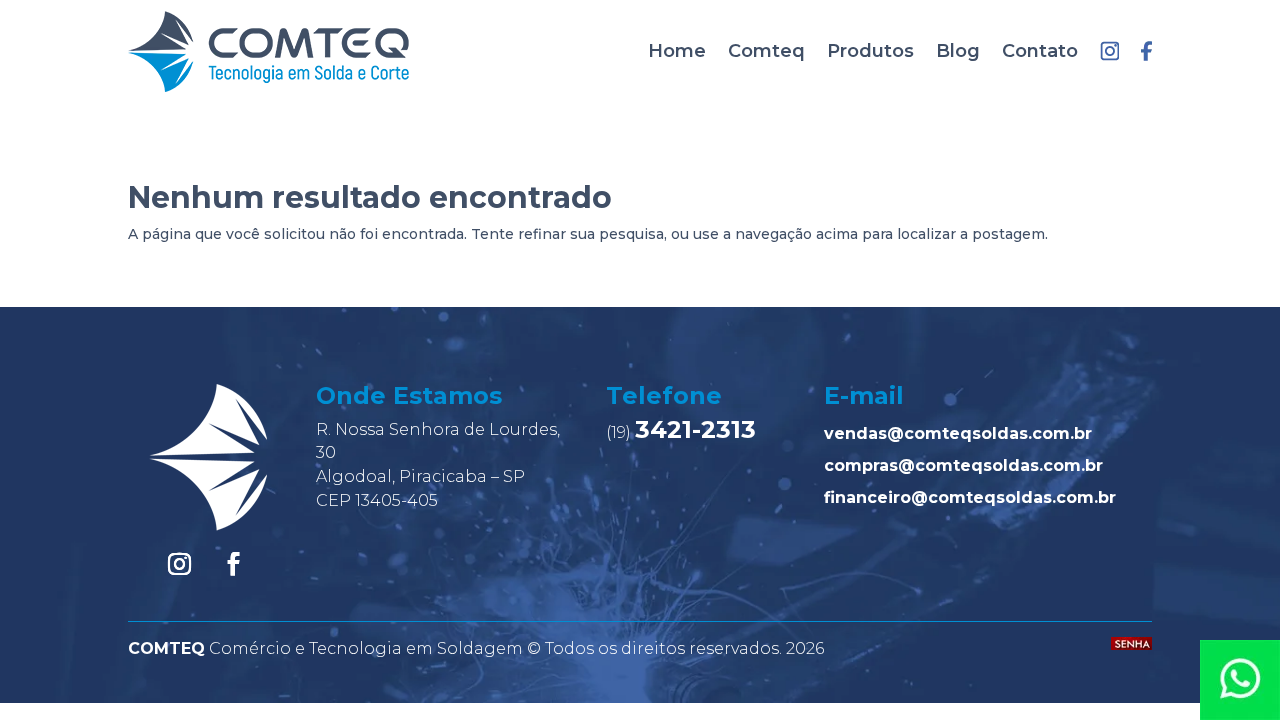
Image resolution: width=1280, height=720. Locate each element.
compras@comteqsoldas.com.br (963, 465)
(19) (681, 432)
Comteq (766, 51)
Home (677, 51)
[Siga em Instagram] (180, 564)
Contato (1040, 51)
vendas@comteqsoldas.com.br (958, 433)
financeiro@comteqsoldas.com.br (970, 497)
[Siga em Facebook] (234, 564)
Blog (958, 51)
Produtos (870, 51)
